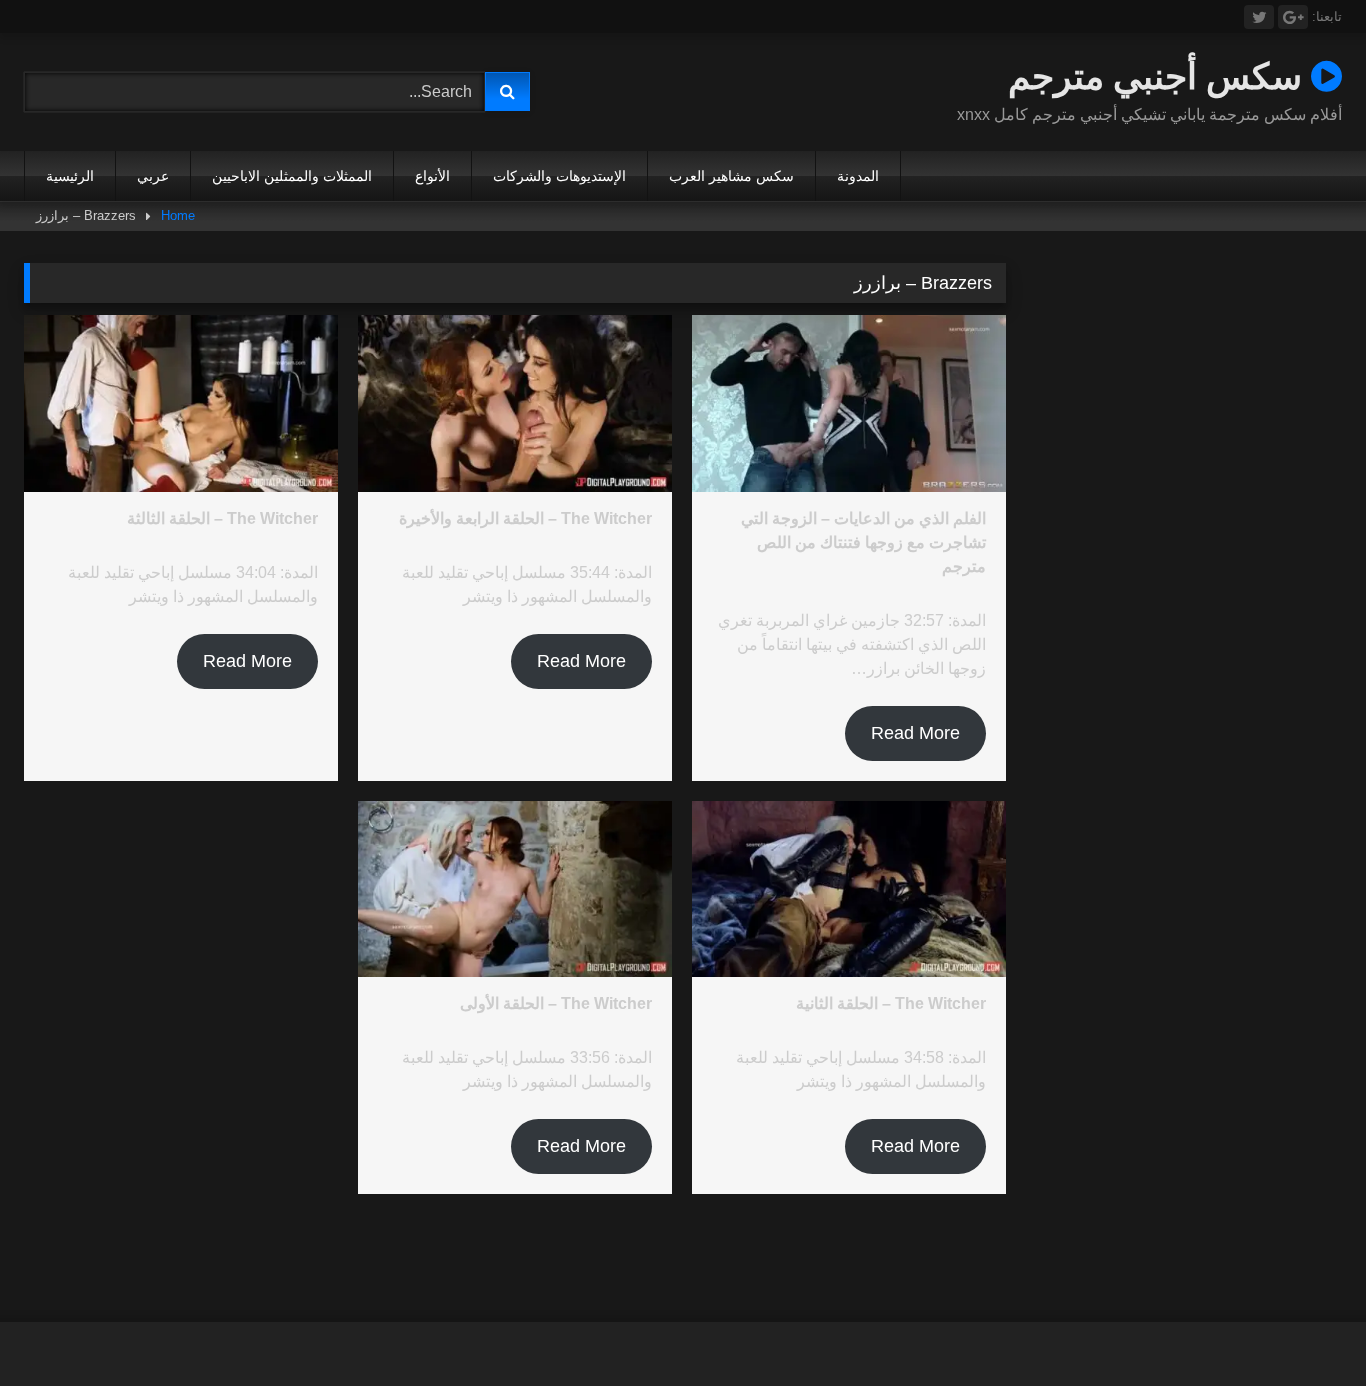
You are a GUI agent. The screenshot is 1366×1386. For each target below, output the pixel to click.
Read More (915, 733)
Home (178, 215)
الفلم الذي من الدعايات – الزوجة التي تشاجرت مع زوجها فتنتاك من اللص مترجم (863, 542)
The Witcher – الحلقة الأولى (556, 1003)
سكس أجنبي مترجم (1159, 75)
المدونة (858, 176)
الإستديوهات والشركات (559, 176)
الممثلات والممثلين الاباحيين (292, 176)
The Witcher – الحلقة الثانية (891, 1003)
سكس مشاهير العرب (731, 176)
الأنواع (432, 176)
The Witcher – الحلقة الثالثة (222, 518)
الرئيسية (70, 176)
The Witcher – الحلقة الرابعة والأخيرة (525, 518)
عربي (153, 176)
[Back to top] (1304, 1326)
